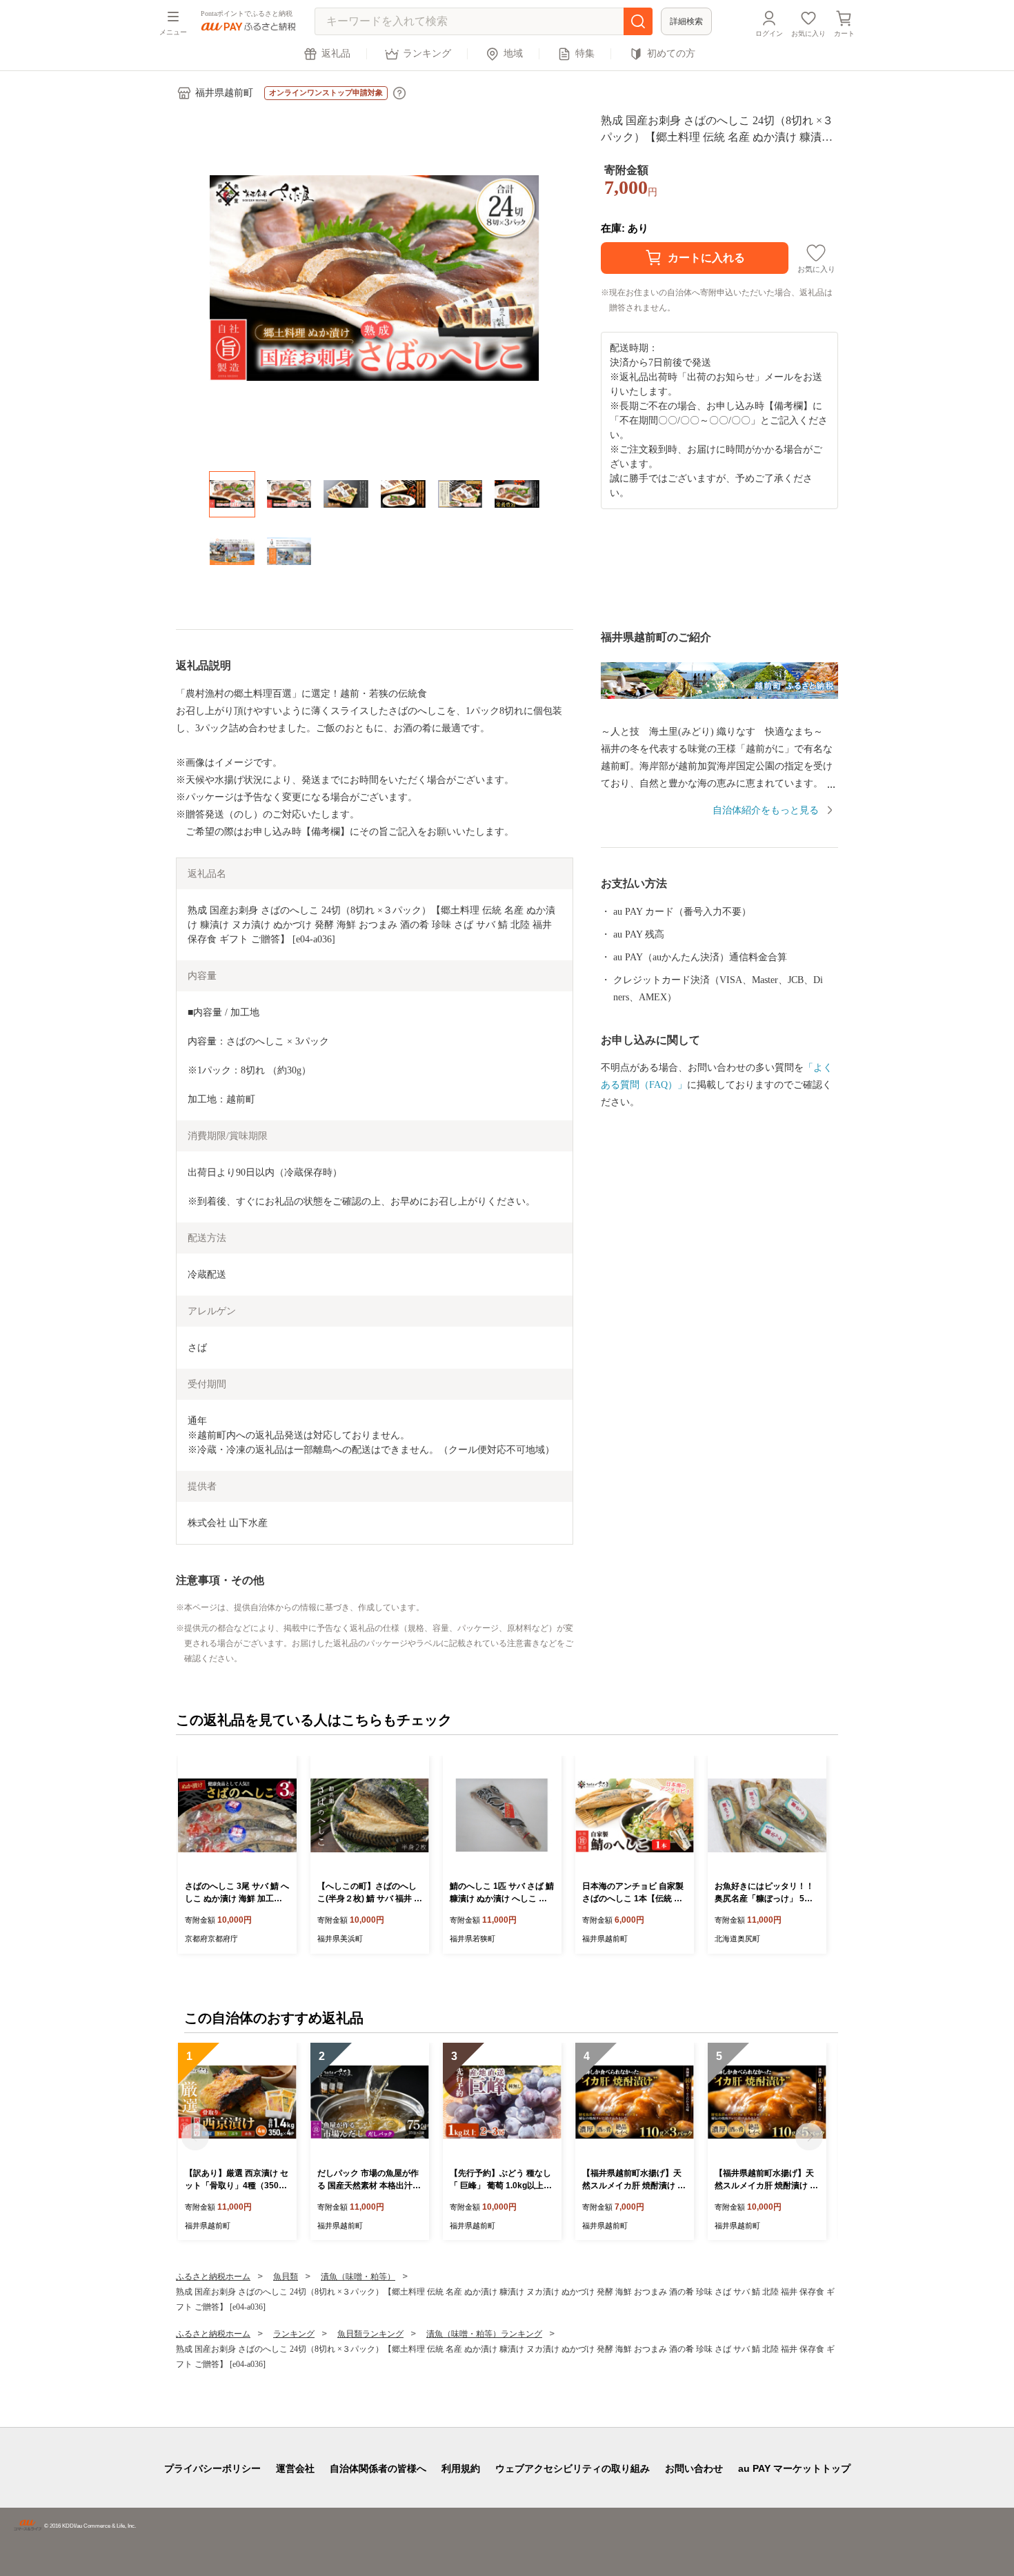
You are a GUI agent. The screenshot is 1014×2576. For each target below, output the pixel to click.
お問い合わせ (694, 2468)
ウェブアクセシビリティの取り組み (573, 2468)
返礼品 (336, 53)
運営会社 (295, 2468)
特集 (585, 53)
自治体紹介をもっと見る (766, 810)
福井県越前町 (224, 93)
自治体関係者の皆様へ (378, 2468)
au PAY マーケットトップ (794, 2468)
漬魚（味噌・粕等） (358, 2277)
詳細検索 (686, 21)
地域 (513, 53)
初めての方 (671, 53)
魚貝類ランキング (370, 2334)
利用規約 (461, 2468)
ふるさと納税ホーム (213, 2277)
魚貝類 (286, 2277)
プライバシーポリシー (212, 2468)
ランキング (427, 53)
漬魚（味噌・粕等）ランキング (484, 2334)
